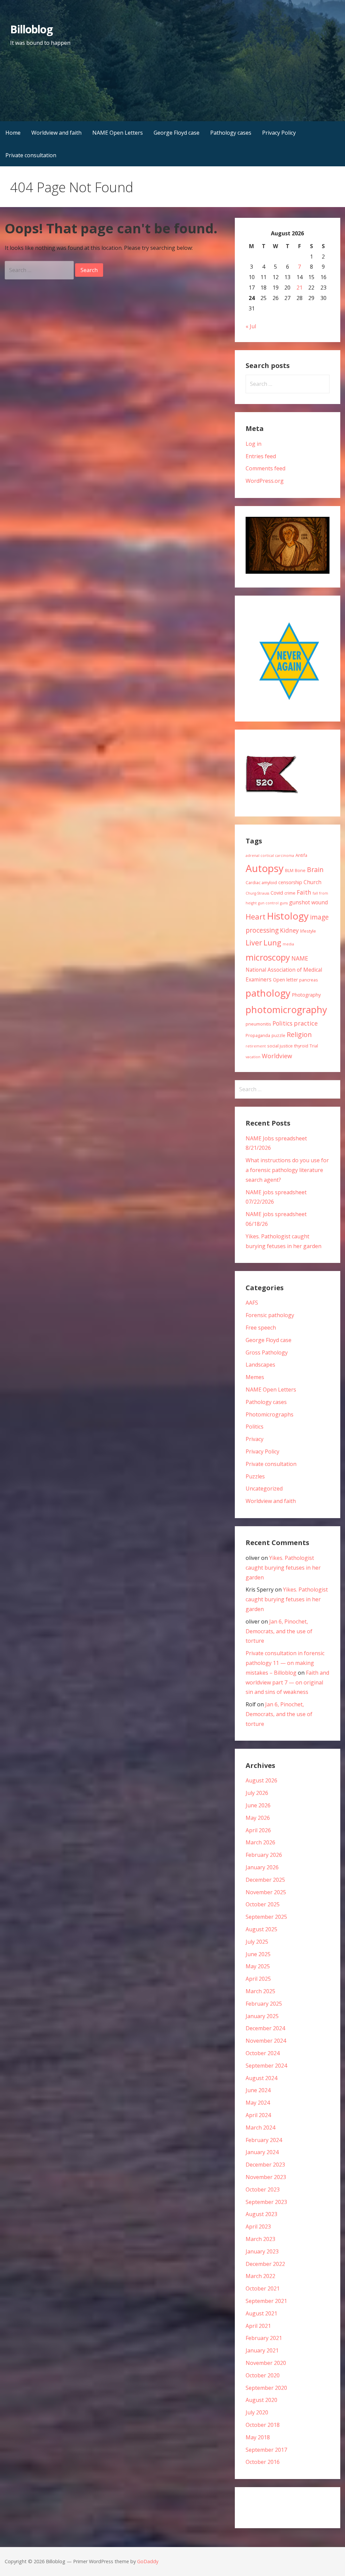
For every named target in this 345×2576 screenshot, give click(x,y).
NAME (300, 958)
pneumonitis (258, 1024)
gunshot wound (308, 902)
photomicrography (286, 1010)
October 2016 (263, 2462)
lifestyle (308, 931)
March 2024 (260, 2128)
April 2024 (258, 2115)
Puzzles (255, 1476)
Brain (315, 869)
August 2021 (261, 2313)
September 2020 (266, 2388)
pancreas (309, 980)
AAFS (252, 1303)
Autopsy (265, 868)
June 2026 (258, 1805)
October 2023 (263, 2189)
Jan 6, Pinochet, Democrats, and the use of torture (279, 1631)
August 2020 (261, 2400)
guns (284, 903)
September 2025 (266, 1917)
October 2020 (263, 2375)
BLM (289, 870)
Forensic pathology (270, 1315)
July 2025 (257, 1942)
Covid (277, 893)
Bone (300, 870)
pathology (268, 993)
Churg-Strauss (257, 893)
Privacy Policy (279, 133)
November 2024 (266, 2041)
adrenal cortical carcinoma (270, 856)
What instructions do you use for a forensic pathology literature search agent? (287, 1170)
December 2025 (265, 1880)
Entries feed (261, 456)
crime (290, 893)
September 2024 (266, 2066)
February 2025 (264, 2004)
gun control (268, 903)
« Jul (251, 326)
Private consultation (31, 155)
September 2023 (266, 2202)
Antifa (301, 855)
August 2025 (261, 1929)
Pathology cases (231, 133)
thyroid (301, 1046)
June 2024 (258, 2090)
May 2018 (258, 2437)
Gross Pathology (267, 1352)
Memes (255, 1377)
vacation (253, 1057)
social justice (280, 1046)
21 (300, 288)
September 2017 (266, 2450)
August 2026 (261, 1780)
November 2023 (266, 2177)
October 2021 (263, 2288)
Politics (283, 1023)
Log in (254, 444)
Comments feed (265, 468)
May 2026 (258, 1818)
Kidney (289, 930)
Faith (304, 892)
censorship (290, 882)
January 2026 (262, 1867)
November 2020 (266, 2363)
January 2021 (262, 2350)
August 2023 (261, 2214)
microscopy (268, 957)
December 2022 (265, 2264)
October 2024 (263, 2053)
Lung (272, 943)
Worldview (277, 1056)
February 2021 (264, 2338)
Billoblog (31, 29)
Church (312, 882)
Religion (299, 1034)
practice (306, 1023)
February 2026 (264, 1855)
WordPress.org (265, 481)
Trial (314, 1046)
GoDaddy (148, 2561)
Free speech (261, 1328)
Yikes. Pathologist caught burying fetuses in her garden (283, 1568)
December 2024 (265, 2028)
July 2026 (257, 1793)
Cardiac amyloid (261, 882)
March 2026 (260, 1842)
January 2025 (262, 2016)
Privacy (255, 1439)
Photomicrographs (270, 1414)
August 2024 (261, 2078)
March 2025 (260, 1991)
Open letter (285, 980)
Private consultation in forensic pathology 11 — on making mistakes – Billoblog (285, 1663)
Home (13, 133)
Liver (254, 943)
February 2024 (264, 2140)
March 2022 (260, 2276)
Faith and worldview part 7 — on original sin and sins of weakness (287, 1682)
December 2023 (265, 2165)
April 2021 (258, 2326)
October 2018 (263, 2425)
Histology (288, 916)
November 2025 (266, 1892)
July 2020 (257, 2412)
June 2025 (258, 1954)
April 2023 (258, 2227)
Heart (256, 916)
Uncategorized (264, 1488)
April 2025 (258, 1979)
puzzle (278, 1035)
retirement (256, 1046)
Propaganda (258, 1035)
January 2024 (262, 2152)
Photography (306, 995)
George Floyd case (177, 133)
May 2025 (258, 1966)
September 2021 (266, 2301)
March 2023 (260, 2239)
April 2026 (258, 1830)
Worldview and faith (56, 133)
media (288, 944)
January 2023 (262, 2251)
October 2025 (263, 1904)
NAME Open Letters (118, 133)
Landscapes (260, 1365)
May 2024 (258, 2103)
